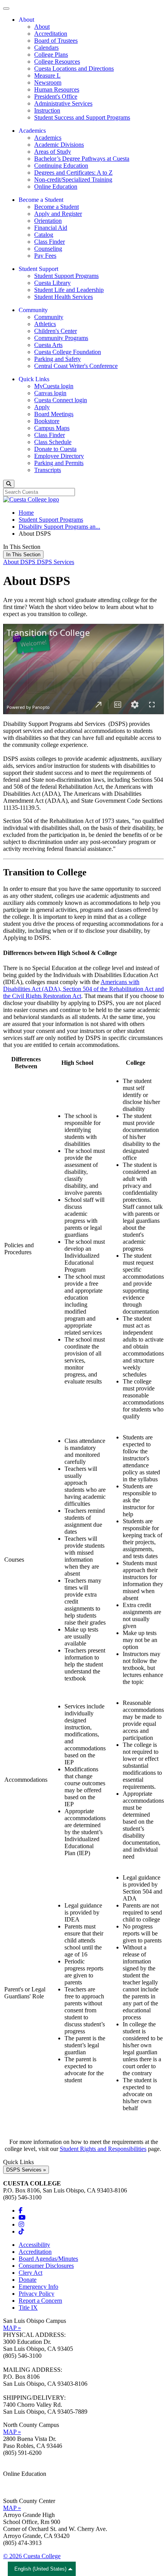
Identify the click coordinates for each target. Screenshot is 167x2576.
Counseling (48, 249)
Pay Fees (45, 256)
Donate (28, 2280)
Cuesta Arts (48, 345)
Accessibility (34, 2245)
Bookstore (47, 421)
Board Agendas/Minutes (48, 2259)
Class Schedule (53, 442)
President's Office (56, 96)
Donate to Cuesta (55, 449)
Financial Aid (51, 228)
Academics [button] (32, 131)
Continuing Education (61, 166)
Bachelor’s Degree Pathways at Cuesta (82, 159)
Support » (15, 2488)
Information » (20, 2481)
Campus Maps (52, 428)
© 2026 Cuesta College (32, 2556)
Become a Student (57, 207)
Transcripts (48, 470)
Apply (42, 407)
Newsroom (48, 82)
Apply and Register (58, 214)
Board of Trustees (56, 41)
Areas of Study (53, 152)
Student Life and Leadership (69, 290)
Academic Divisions (59, 145)
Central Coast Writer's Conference (76, 366)
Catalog (44, 235)
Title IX (28, 2308)
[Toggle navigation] (6, 9)
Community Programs (61, 338)
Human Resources (57, 89)
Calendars (46, 48)
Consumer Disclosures (46, 2266)
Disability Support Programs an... (59, 527)
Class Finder (50, 242)
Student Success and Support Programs (82, 117)
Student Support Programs (66, 276)
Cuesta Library (52, 283)
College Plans (51, 55)
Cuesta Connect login (61, 400)
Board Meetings (54, 414)
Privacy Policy (37, 2294)
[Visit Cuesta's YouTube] (22, 2218)
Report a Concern (40, 2301)
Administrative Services (63, 103)
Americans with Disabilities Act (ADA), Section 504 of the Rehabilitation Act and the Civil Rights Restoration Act (83, 989)
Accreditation (51, 34)
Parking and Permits (59, 463)
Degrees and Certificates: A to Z (73, 173)
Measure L (47, 76)
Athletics (45, 324)
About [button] (26, 20)
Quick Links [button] (34, 379)
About (42, 27)
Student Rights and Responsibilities (103, 2149)
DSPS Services (56, 562)
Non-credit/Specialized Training (73, 180)
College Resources (57, 62)
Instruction (47, 110)
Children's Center (56, 331)
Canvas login (50, 393)
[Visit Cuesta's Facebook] (21, 2211)
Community (49, 317)
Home (26, 513)
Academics (48, 138)
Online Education (56, 187)
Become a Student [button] (41, 200)
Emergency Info (38, 2287)
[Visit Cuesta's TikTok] (21, 2231)
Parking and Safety (57, 359)
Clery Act (30, 2273)
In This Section (23, 555)
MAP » (12, 2328)
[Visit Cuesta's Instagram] (21, 2224)
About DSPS (20, 562)
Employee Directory (59, 456)
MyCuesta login (54, 386)
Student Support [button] (38, 269)
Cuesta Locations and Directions (74, 69)
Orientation (48, 221)
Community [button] (33, 310)
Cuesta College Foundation (68, 352)
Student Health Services (63, 297)
